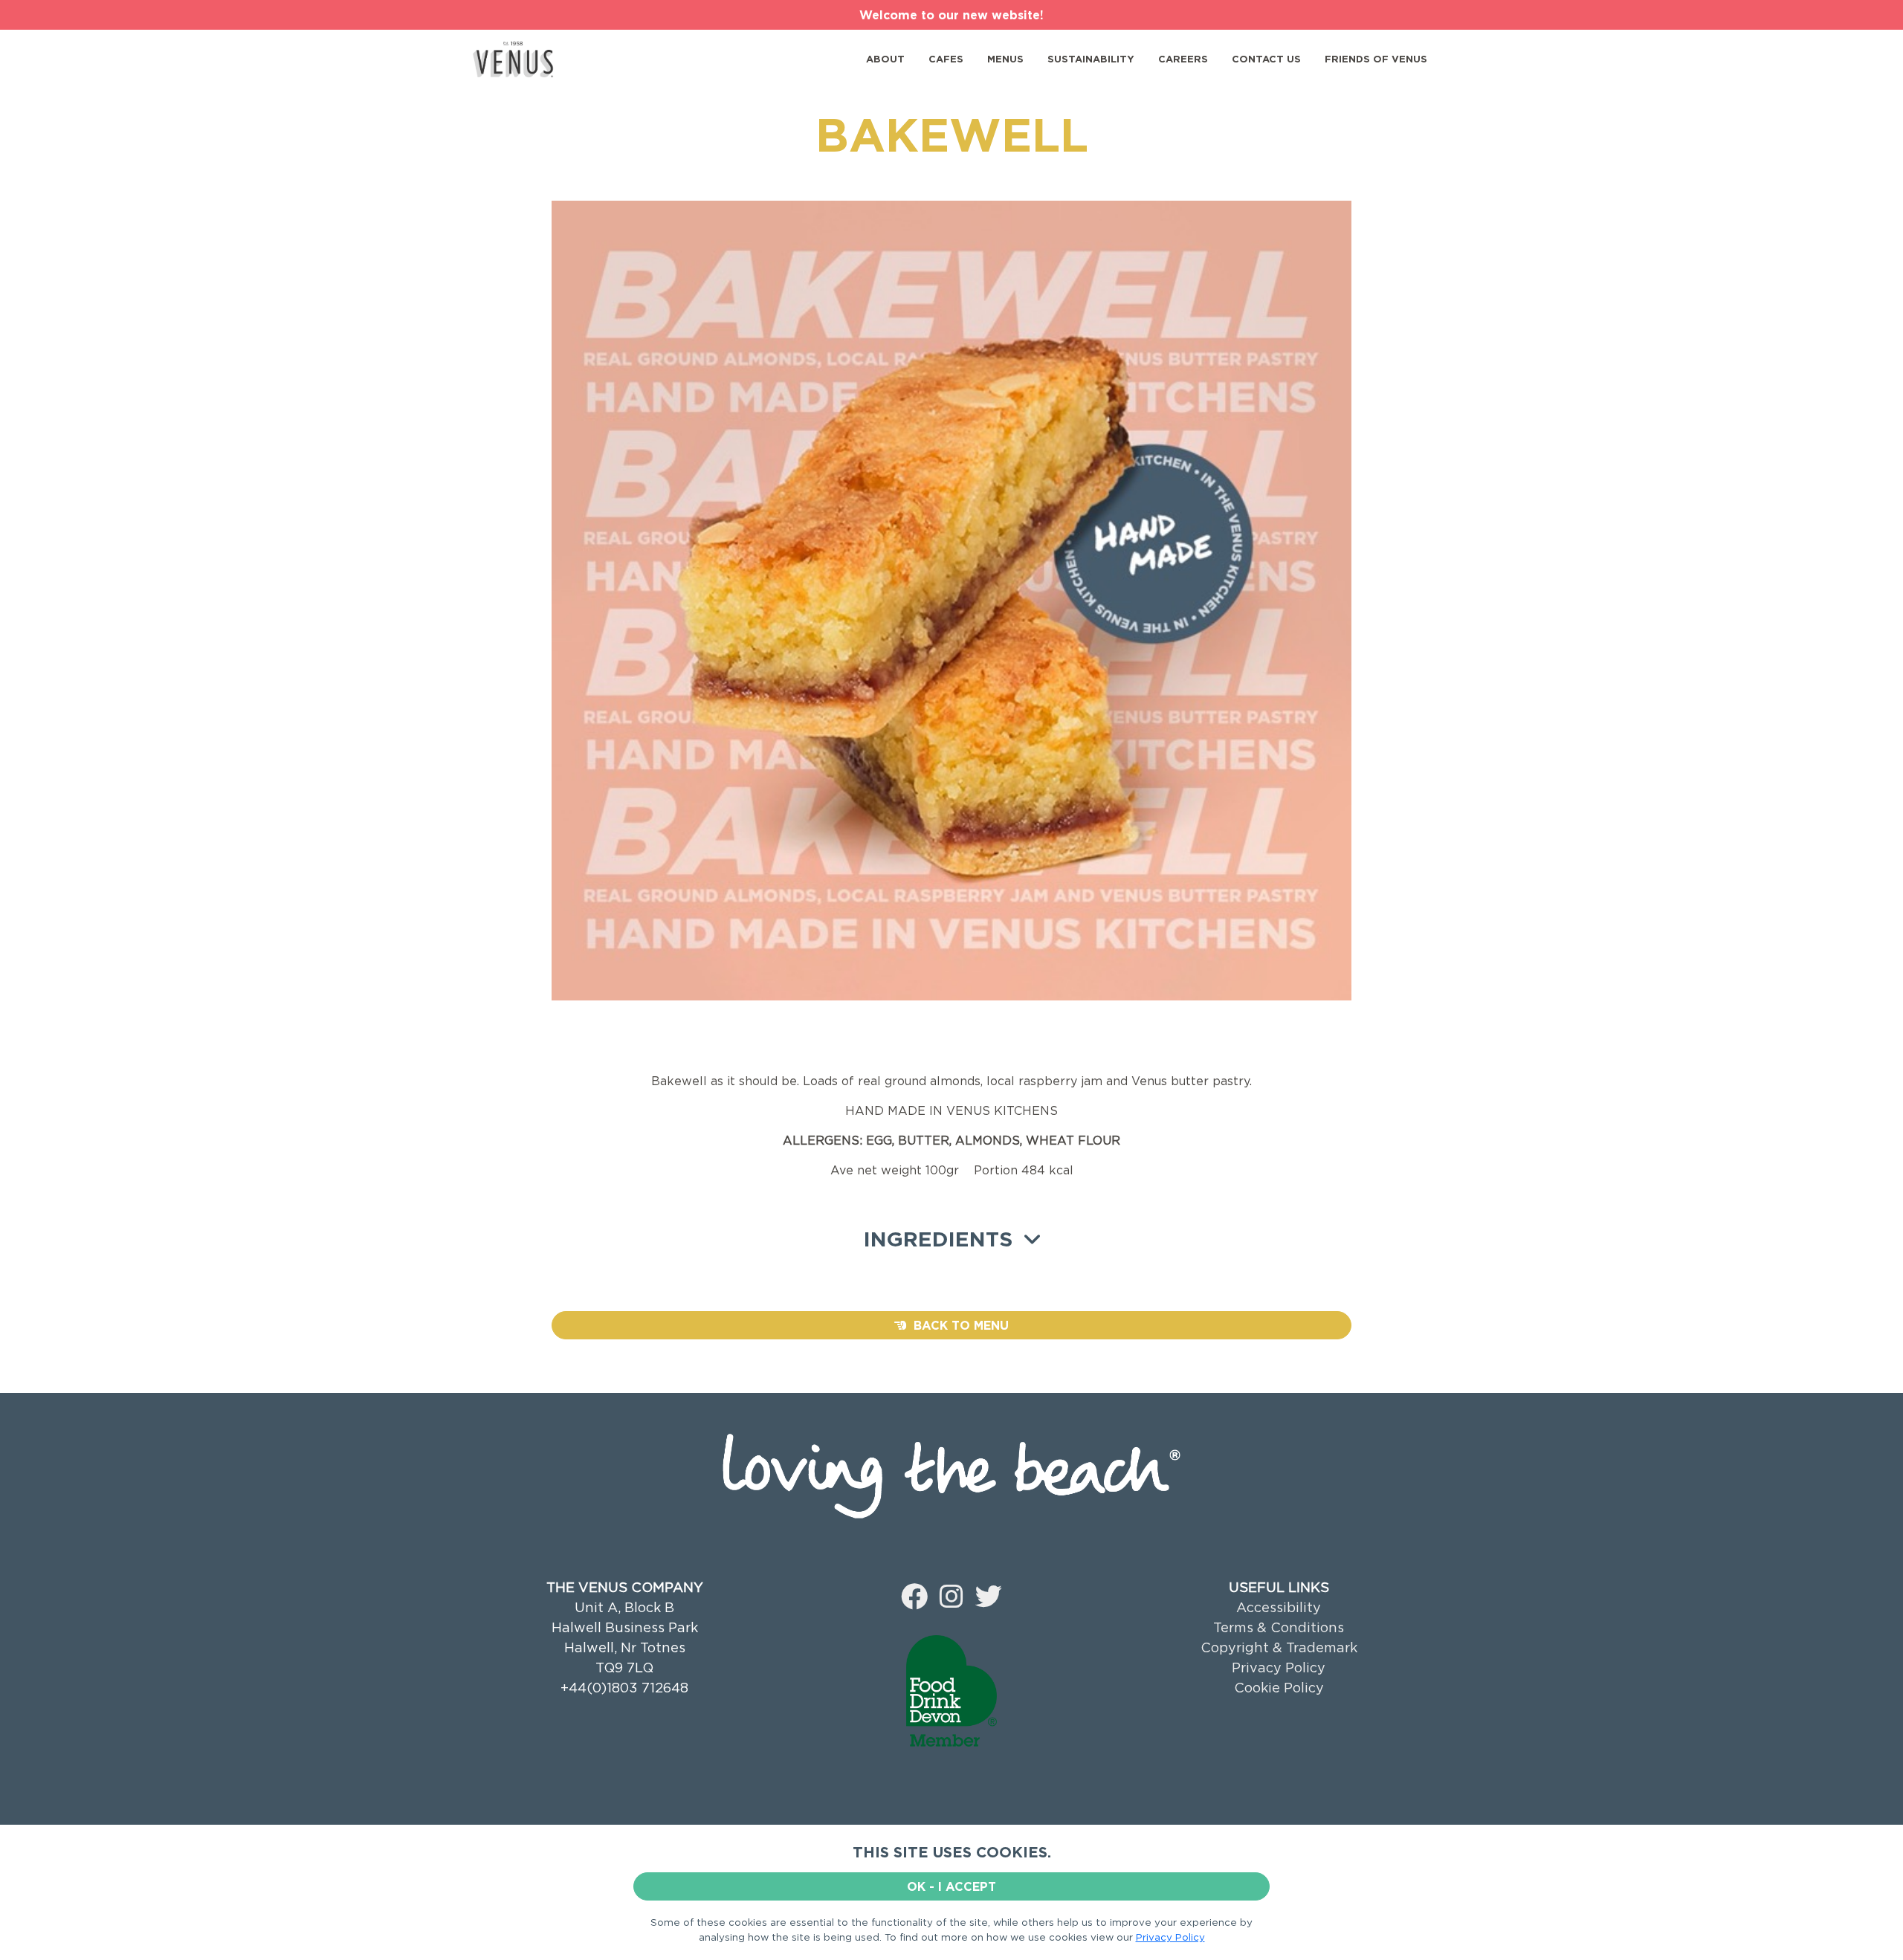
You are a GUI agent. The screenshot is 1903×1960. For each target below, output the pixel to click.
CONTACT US (1266, 59)
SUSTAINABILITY (1091, 59)
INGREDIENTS (944, 1239)
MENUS (1005, 59)
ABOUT (885, 59)
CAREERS (1183, 59)
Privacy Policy (1279, 1668)
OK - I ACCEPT (951, 1886)
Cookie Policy (1279, 1688)
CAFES (946, 59)
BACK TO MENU (957, 1325)
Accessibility (1279, 1607)
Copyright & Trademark (1279, 1647)
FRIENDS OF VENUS (1376, 59)
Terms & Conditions (1279, 1627)
